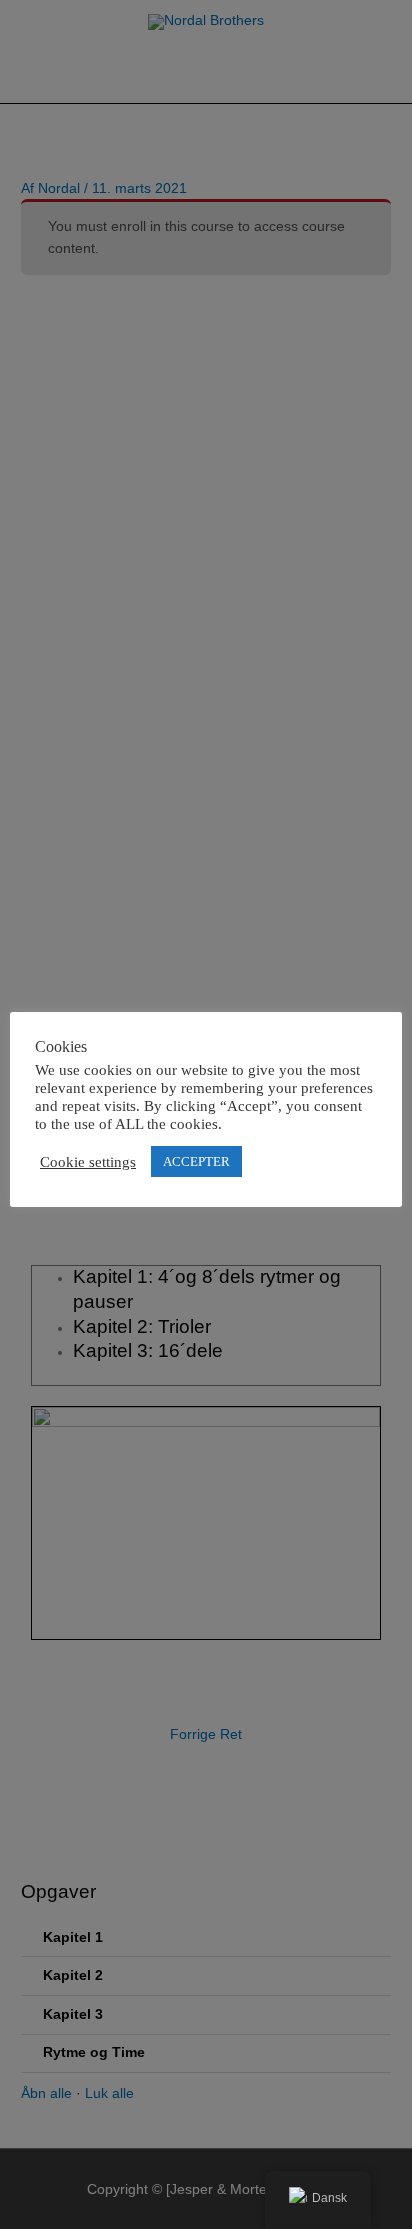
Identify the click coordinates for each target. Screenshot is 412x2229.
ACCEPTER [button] (196, 1161)
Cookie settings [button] (88, 1162)
